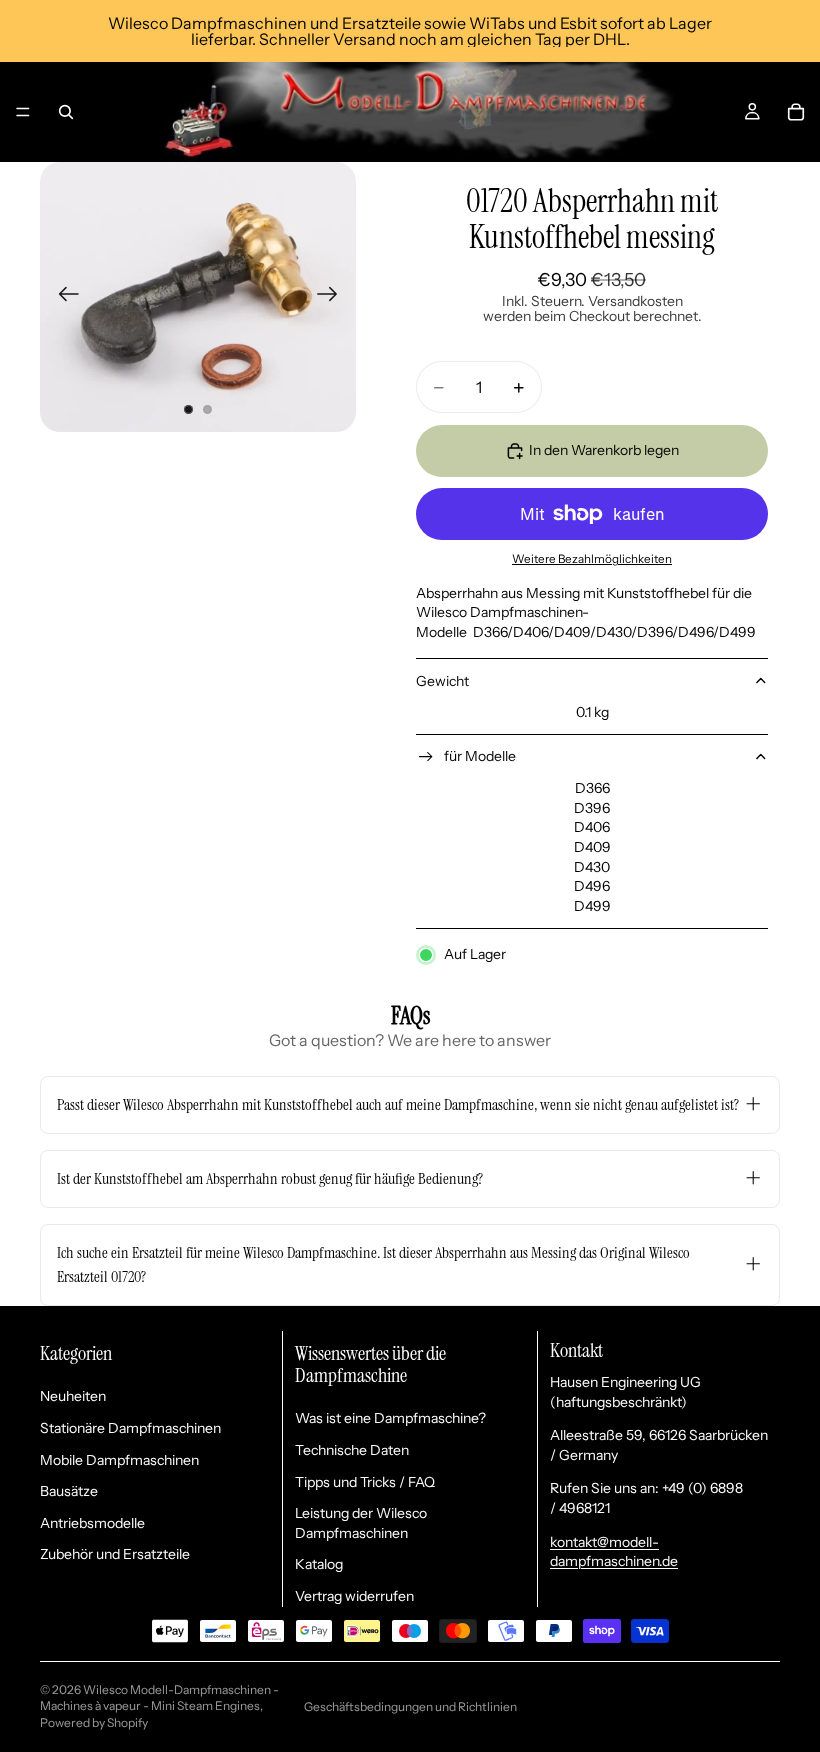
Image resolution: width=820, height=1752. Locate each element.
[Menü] (23, 112)
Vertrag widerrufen (354, 1596)
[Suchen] (66, 112)
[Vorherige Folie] (62, 297)
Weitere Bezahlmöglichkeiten (592, 559)
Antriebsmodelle (92, 1523)
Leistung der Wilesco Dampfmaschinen (361, 1523)
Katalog (319, 1564)
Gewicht (442, 681)
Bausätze (69, 1491)
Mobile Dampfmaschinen (119, 1460)
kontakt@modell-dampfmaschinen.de (614, 1552)
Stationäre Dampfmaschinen (130, 1428)
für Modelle (480, 756)
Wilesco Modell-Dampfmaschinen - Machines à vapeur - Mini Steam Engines (159, 1698)
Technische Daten (352, 1450)
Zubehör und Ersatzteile (115, 1554)
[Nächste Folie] (333, 297)
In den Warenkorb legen (604, 450)
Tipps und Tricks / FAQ (365, 1482)
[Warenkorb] (796, 112)
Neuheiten (73, 1396)
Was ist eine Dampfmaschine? (390, 1418)
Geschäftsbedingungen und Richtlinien (410, 1706)
